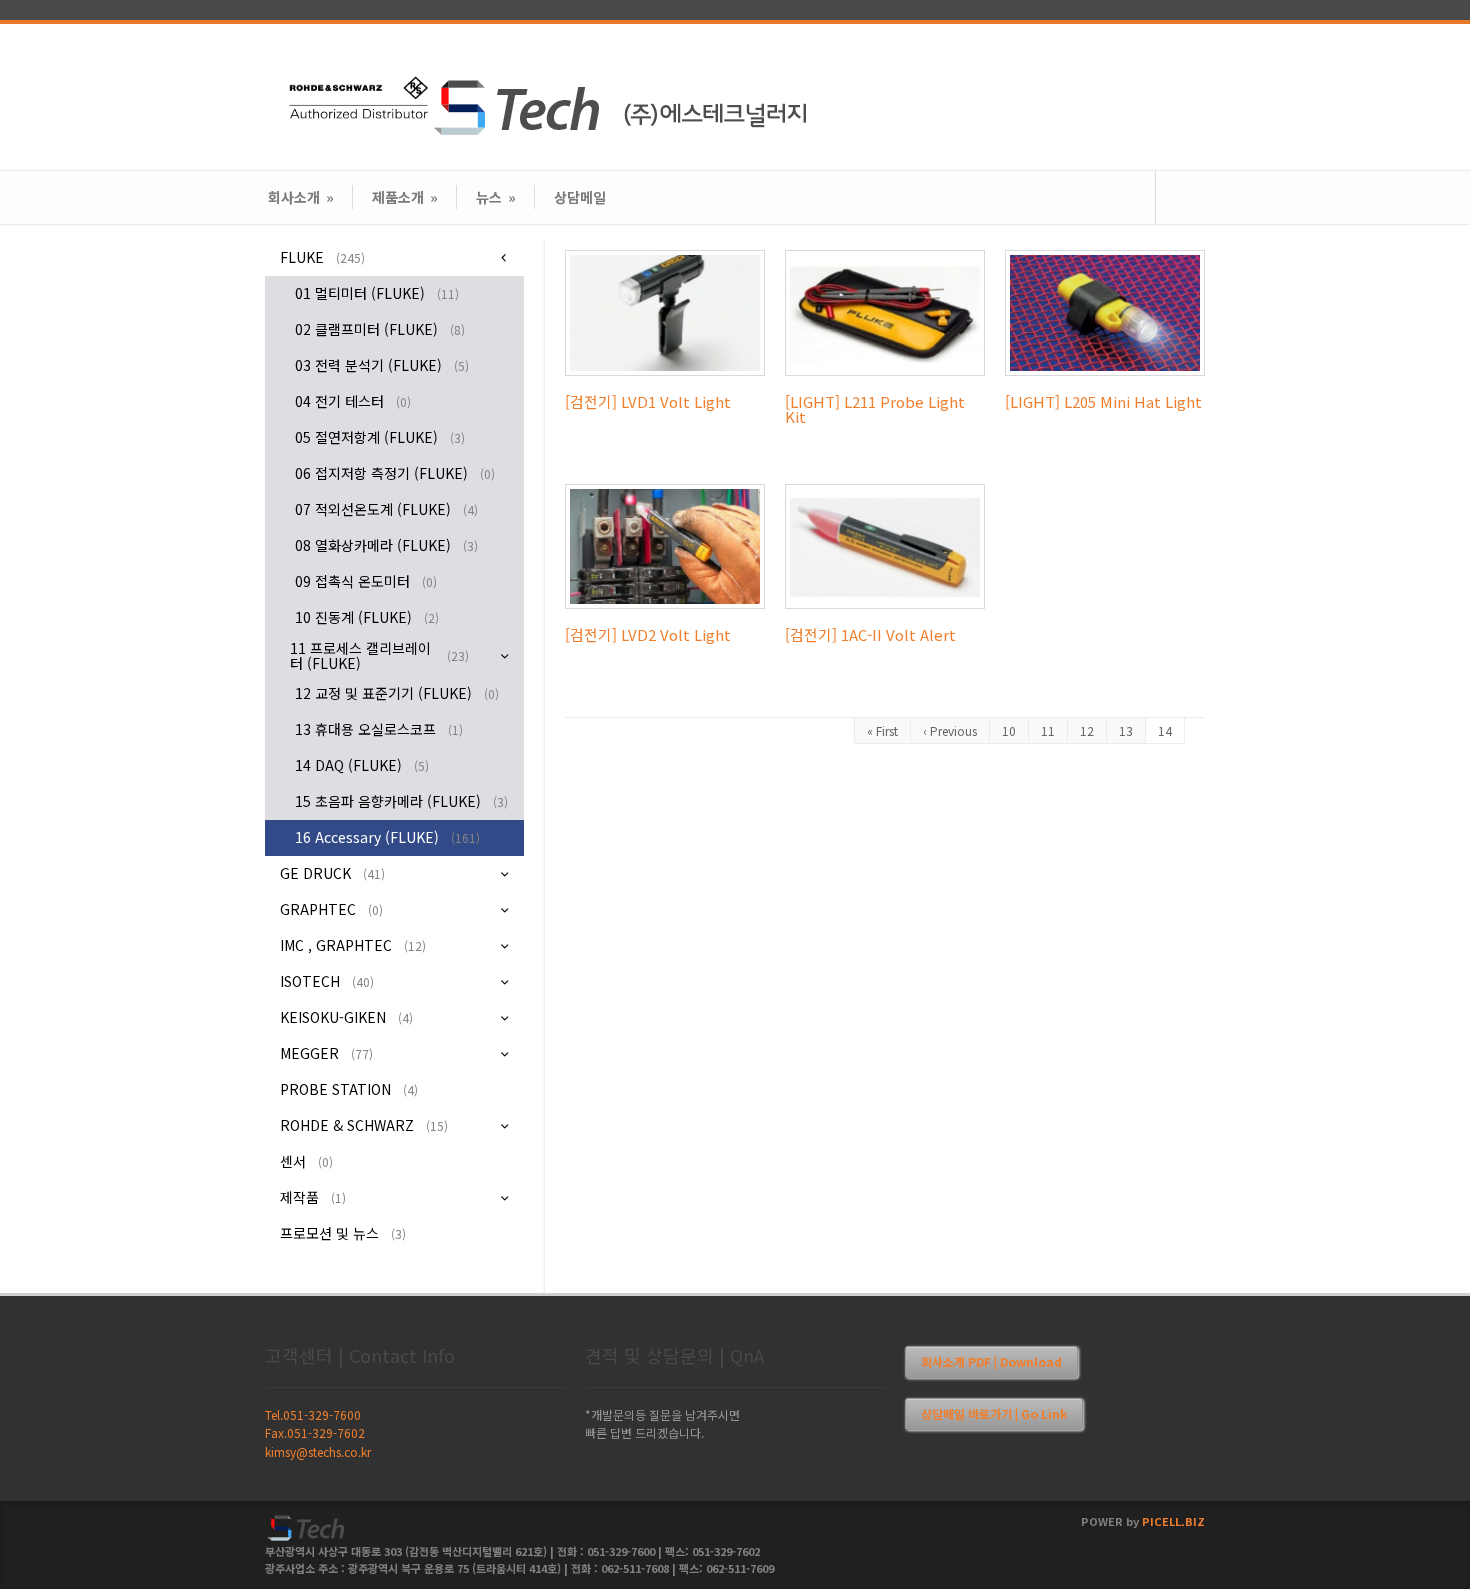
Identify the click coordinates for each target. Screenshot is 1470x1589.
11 (1048, 730)
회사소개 (301, 197)
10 (1009, 730)
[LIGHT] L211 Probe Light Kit (875, 409)
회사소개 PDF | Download (991, 1361)
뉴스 (496, 197)
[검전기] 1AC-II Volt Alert (870, 634)
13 (1126, 730)
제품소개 (405, 197)
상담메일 (580, 197)
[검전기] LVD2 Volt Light (648, 634)
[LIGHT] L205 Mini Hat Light (1103, 401)
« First (882, 730)
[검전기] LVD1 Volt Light (648, 401)
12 (1087, 730)
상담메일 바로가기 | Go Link (994, 1413)
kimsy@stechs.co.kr (318, 1451)
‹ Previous (950, 730)
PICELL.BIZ (1173, 1521)
